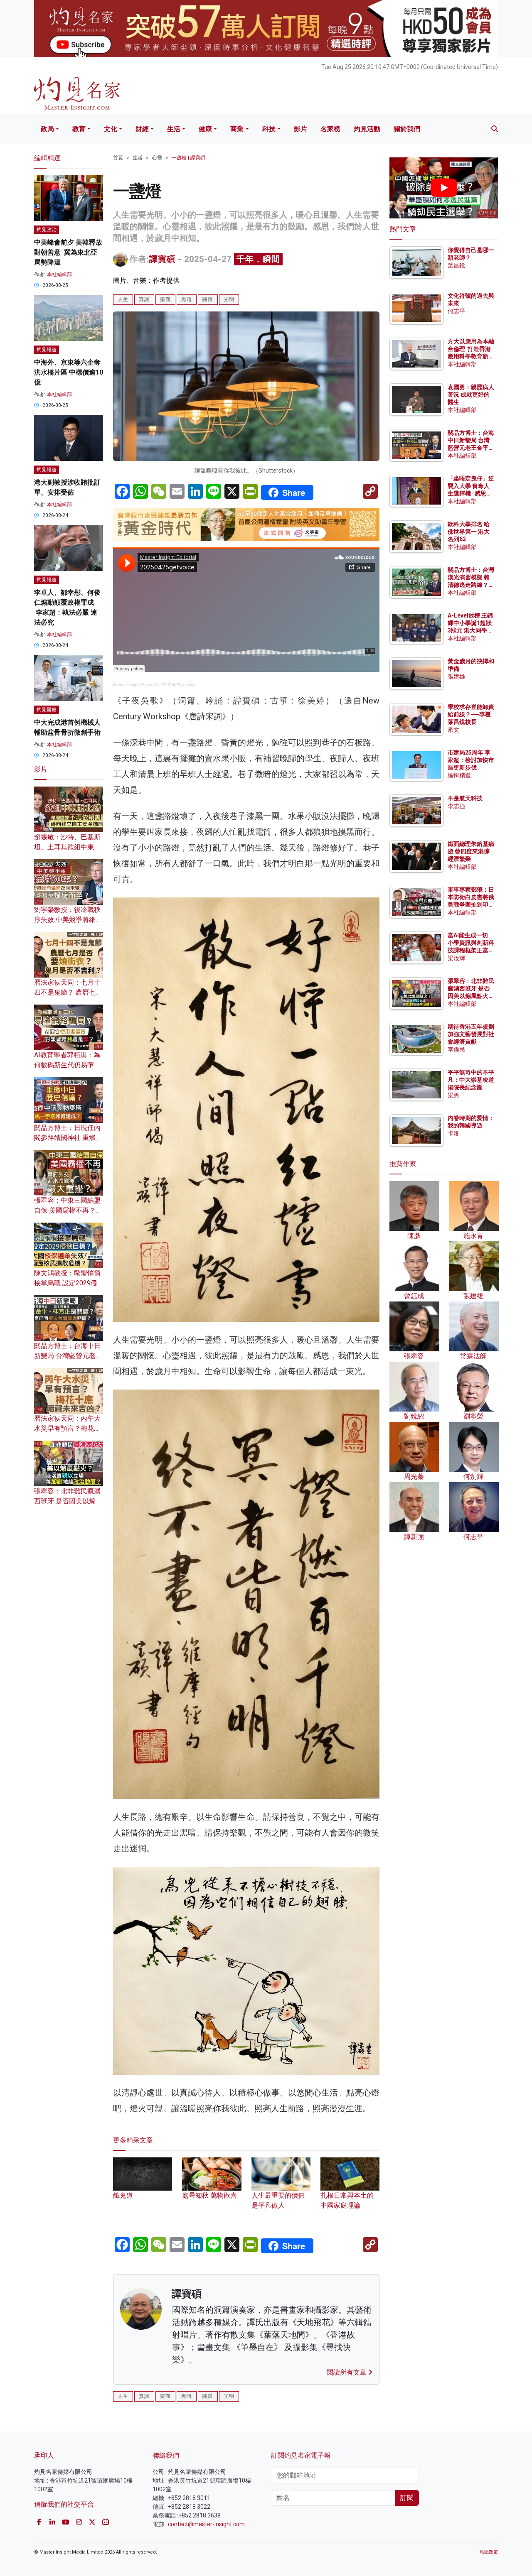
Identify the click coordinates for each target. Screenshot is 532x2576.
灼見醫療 (47, 710)
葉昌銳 (456, 265)
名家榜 (330, 129)
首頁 (118, 158)
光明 (229, 299)
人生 (123, 299)
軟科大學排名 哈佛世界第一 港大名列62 (469, 532)
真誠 (144, 299)
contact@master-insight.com (206, 2524)
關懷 (208, 299)
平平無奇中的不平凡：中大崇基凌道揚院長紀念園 (471, 1080)
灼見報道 (47, 350)
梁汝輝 (456, 958)
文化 (111, 129)
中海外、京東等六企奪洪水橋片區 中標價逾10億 (69, 372)
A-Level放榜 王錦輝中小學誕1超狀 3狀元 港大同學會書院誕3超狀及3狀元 (470, 631)
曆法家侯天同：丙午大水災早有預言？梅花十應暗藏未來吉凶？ (67, 1428)
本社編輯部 (59, 275)
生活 (174, 129)
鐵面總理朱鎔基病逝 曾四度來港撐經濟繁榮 (471, 851)
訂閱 (407, 2498)
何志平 (456, 311)
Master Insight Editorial (135, 685)
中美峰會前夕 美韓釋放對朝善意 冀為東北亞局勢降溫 (68, 252)
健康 (205, 129)
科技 (269, 129)
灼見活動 (367, 129)
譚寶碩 (162, 259)
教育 (79, 129)
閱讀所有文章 (347, 2372)
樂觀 (165, 299)
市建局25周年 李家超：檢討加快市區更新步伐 (471, 760)
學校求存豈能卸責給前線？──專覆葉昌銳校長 (471, 714)
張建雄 (456, 676)
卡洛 (453, 1133)
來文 (453, 730)
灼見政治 (47, 230)
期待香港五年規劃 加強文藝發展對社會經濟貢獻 (471, 1034)
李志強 (456, 806)
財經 (142, 129)
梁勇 (453, 1095)
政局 (47, 129)
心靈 (157, 158)
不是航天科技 (465, 798)
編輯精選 (459, 775)
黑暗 (187, 299)
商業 (237, 129)
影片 (300, 129)
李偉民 (456, 1049)
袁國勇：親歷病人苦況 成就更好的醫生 (471, 395)
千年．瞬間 (258, 259)
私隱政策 (489, 2552)
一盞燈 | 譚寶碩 (188, 158)
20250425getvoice (179, 685)
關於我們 (407, 129)
